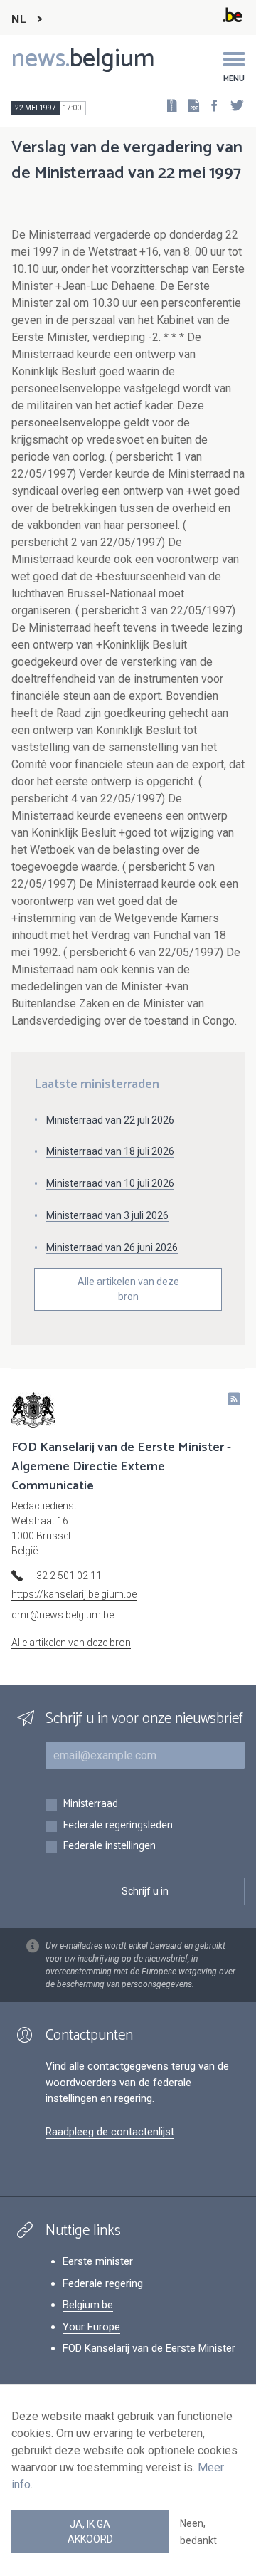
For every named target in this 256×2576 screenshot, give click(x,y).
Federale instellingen (109, 1847)
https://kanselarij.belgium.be (74, 1594)
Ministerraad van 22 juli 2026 (110, 1120)
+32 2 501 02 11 (66, 1576)
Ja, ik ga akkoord (90, 2532)
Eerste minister (98, 2261)
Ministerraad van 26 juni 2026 (112, 1247)
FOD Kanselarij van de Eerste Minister (149, 2348)
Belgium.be (88, 2305)
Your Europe (91, 2327)
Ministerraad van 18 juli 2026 (110, 1151)
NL (18, 20)
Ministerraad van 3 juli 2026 (107, 1215)
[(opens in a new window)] (210, 105)
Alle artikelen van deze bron (128, 1289)
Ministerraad (90, 1805)
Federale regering (103, 2283)
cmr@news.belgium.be (63, 1615)
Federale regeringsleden (118, 1826)
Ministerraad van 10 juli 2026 (110, 1183)
